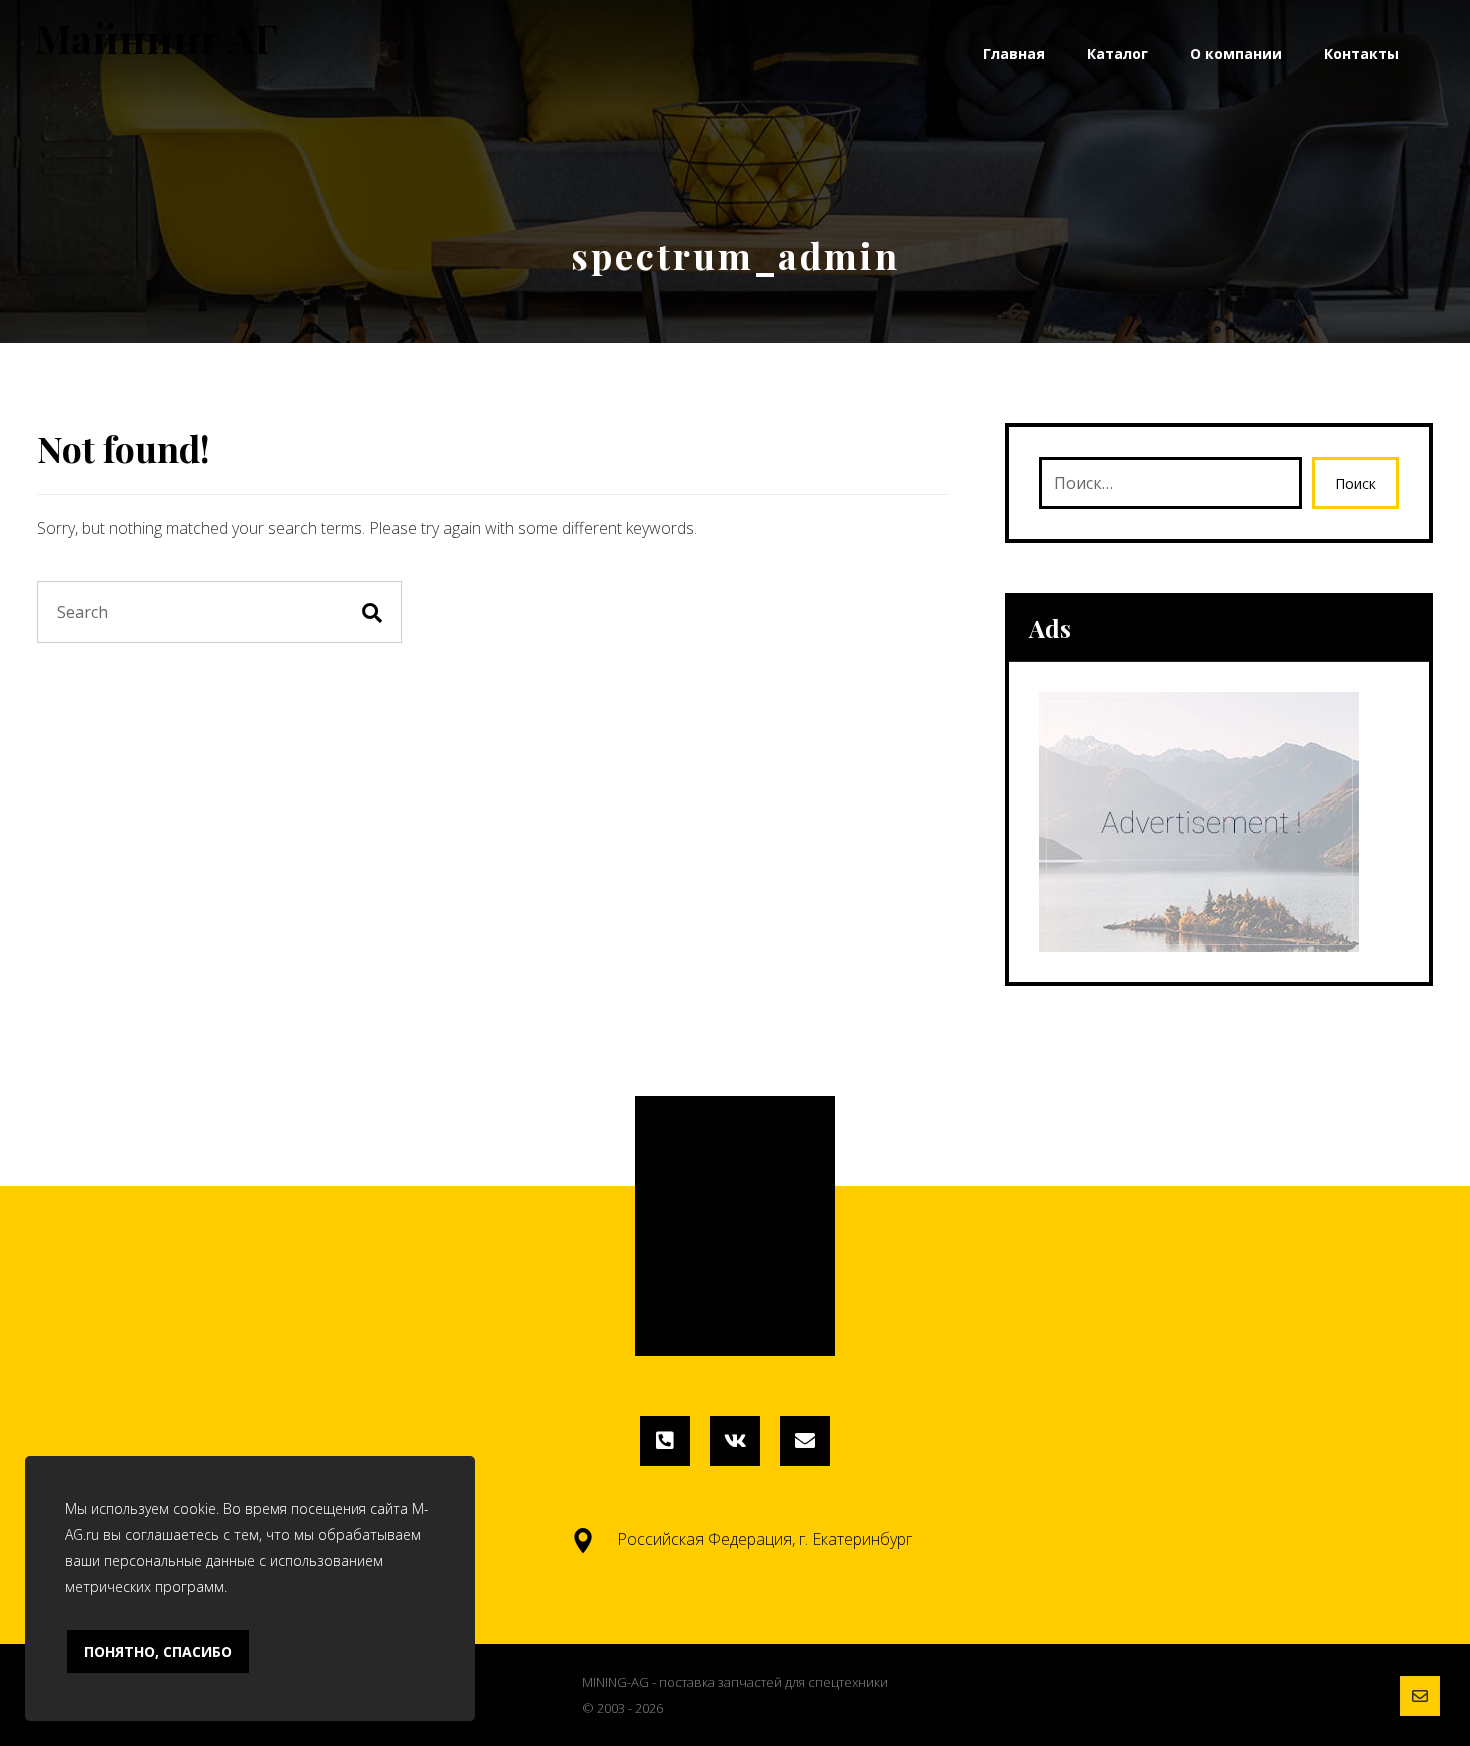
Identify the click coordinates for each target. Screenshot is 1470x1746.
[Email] (805, 1441)
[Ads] (1219, 822)
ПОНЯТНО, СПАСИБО (158, 1651)
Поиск (1355, 483)
